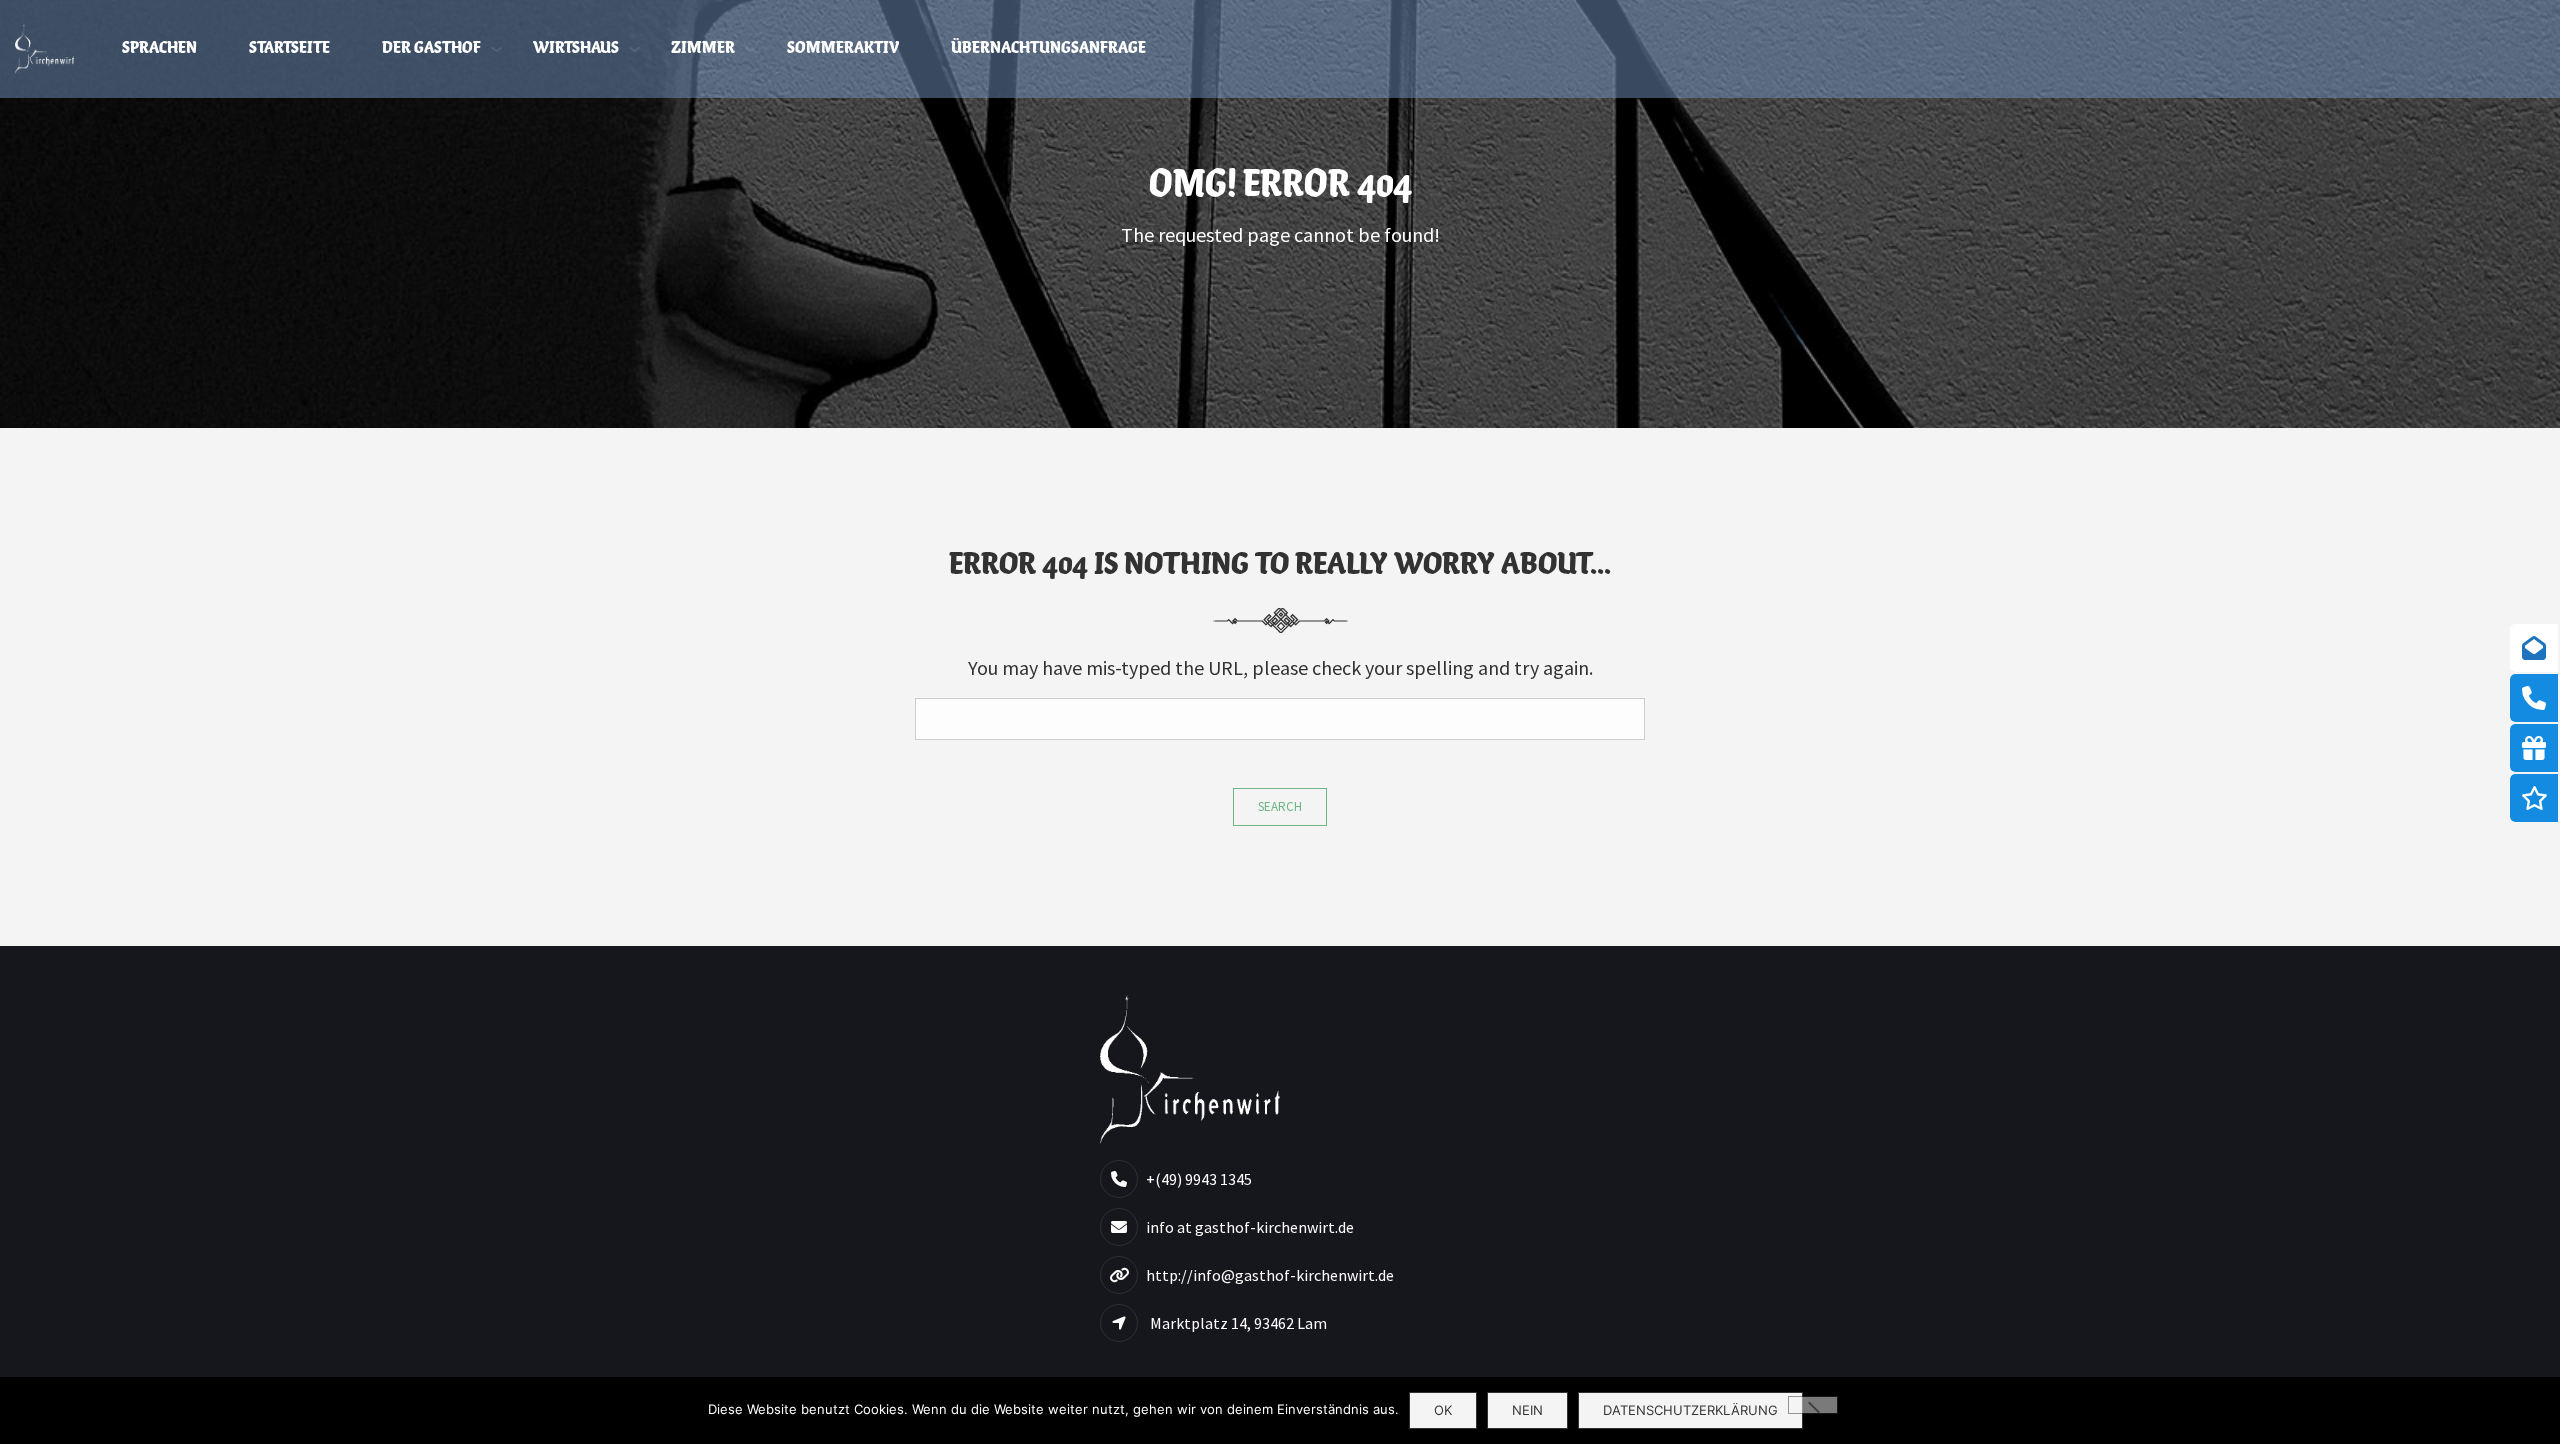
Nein (1527, 1410)
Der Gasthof (431, 49)
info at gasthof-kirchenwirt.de (1250, 1227)
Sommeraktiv (843, 49)
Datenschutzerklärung (1690, 1410)
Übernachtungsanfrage (1048, 49)
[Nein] (1813, 1405)
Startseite (289, 49)
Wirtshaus (576, 49)
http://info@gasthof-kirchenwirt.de (1270, 1275)
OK (1443, 1410)
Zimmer (703, 49)
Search (1280, 806)
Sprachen (159, 49)
